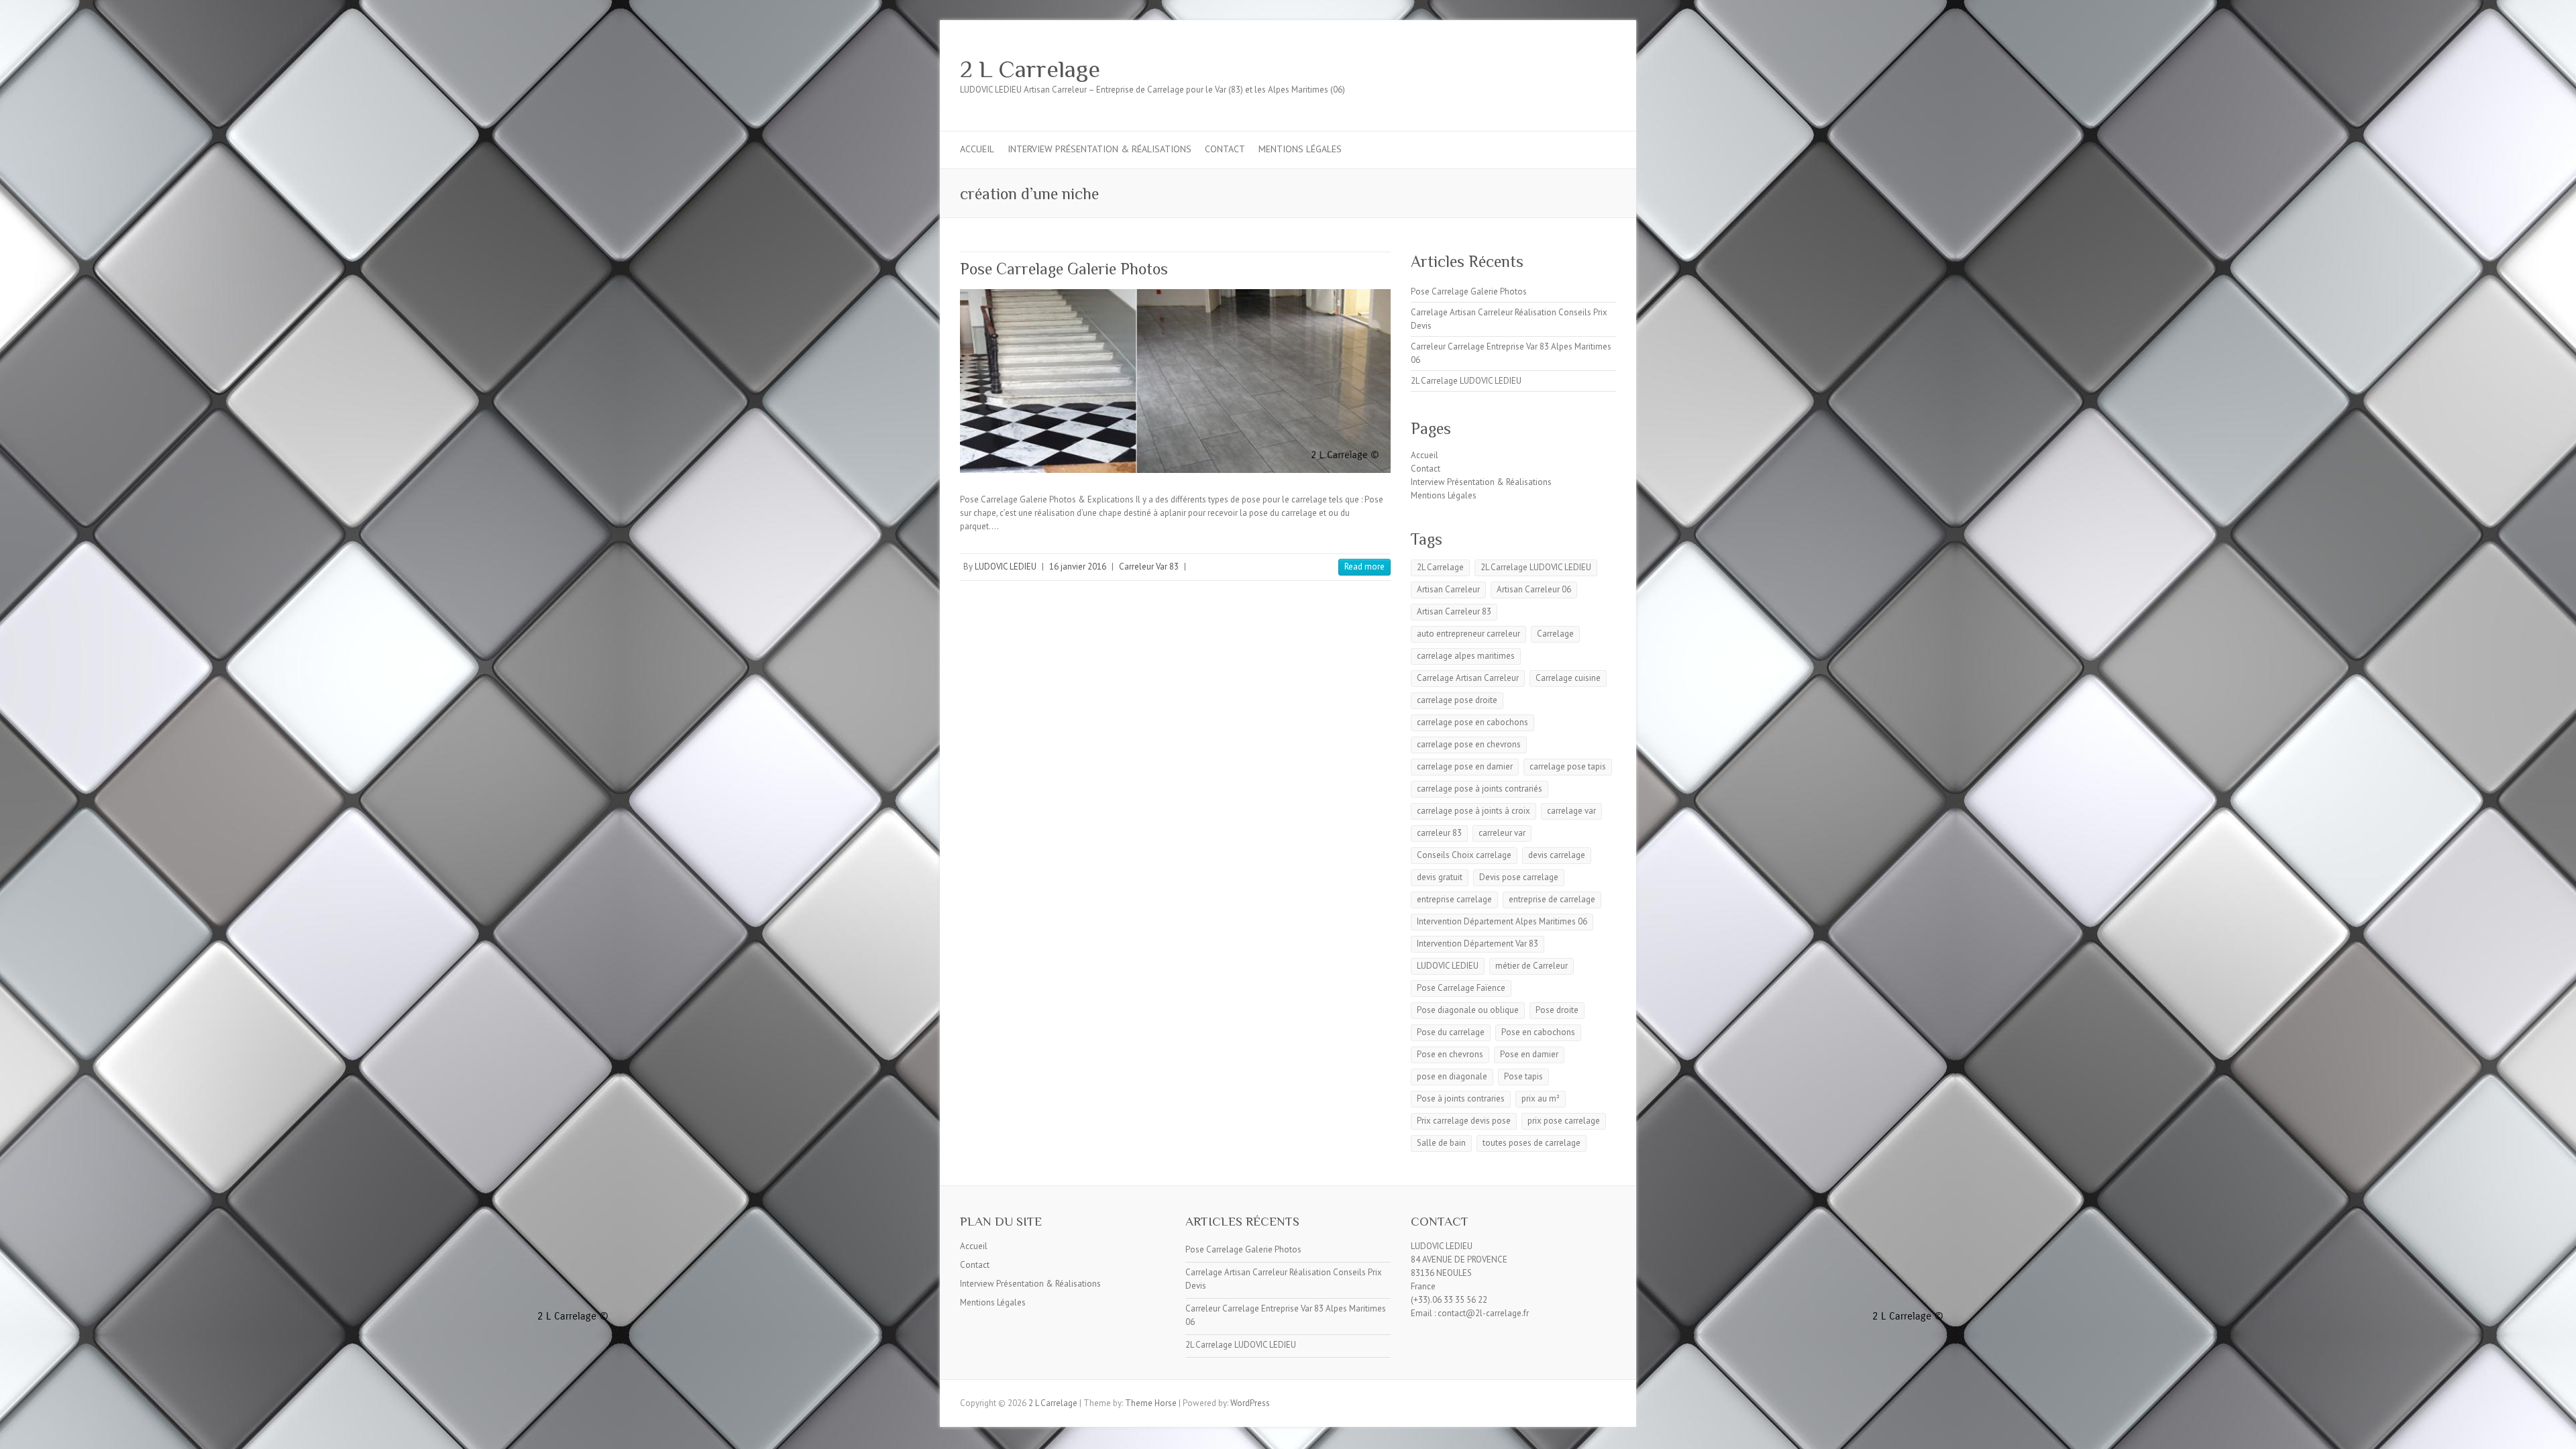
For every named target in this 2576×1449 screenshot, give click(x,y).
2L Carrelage (1440, 567)
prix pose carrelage (1564, 1121)
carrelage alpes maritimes (1466, 656)
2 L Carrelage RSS (1582, 69)
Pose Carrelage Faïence (1461, 988)
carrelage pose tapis (1568, 766)
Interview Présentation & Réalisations (1099, 149)
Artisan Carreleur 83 (1454, 611)
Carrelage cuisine (1568, 678)
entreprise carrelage (1454, 899)
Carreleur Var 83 (1149, 567)
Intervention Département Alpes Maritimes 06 (1502, 921)
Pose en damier (1529, 1054)
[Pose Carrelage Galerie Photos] (1175, 381)
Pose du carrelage (1451, 1032)
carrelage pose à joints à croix (1473, 811)
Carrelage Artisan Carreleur (1468, 678)
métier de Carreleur (1532, 966)
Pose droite (1557, 1010)
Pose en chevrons (1450, 1054)
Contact (1225, 149)
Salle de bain (1441, 1143)
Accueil (977, 149)
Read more (1364, 567)
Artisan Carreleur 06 (1534, 589)
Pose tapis (1523, 1076)
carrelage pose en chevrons (1469, 744)
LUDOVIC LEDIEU (1006, 567)
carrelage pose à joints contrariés (1480, 789)
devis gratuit (1440, 877)
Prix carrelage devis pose (1464, 1121)
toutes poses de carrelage (1532, 1143)
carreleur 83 (1439, 833)
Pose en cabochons (1538, 1032)
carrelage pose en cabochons (1472, 722)
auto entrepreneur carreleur (1468, 634)
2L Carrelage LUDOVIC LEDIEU (1466, 381)
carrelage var (1571, 811)
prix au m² (1541, 1098)
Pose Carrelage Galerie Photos (1064, 269)
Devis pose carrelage (1519, 877)
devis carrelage (1557, 855)
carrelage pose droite (1457, 700)
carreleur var (1502, 833)
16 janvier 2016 (1078, 567)
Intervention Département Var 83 (1478, 944)
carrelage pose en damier (1465, 766)
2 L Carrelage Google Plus (1562, 69)
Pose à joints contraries (1461, 1098)
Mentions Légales (1300, 149)
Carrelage (1555, 634)
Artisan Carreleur (1448, 589)
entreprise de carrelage (1552, 899)
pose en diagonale (1452, 1076)
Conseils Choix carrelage (1464, 855)
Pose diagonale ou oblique (1468, 1010)
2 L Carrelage (1030, 69)
